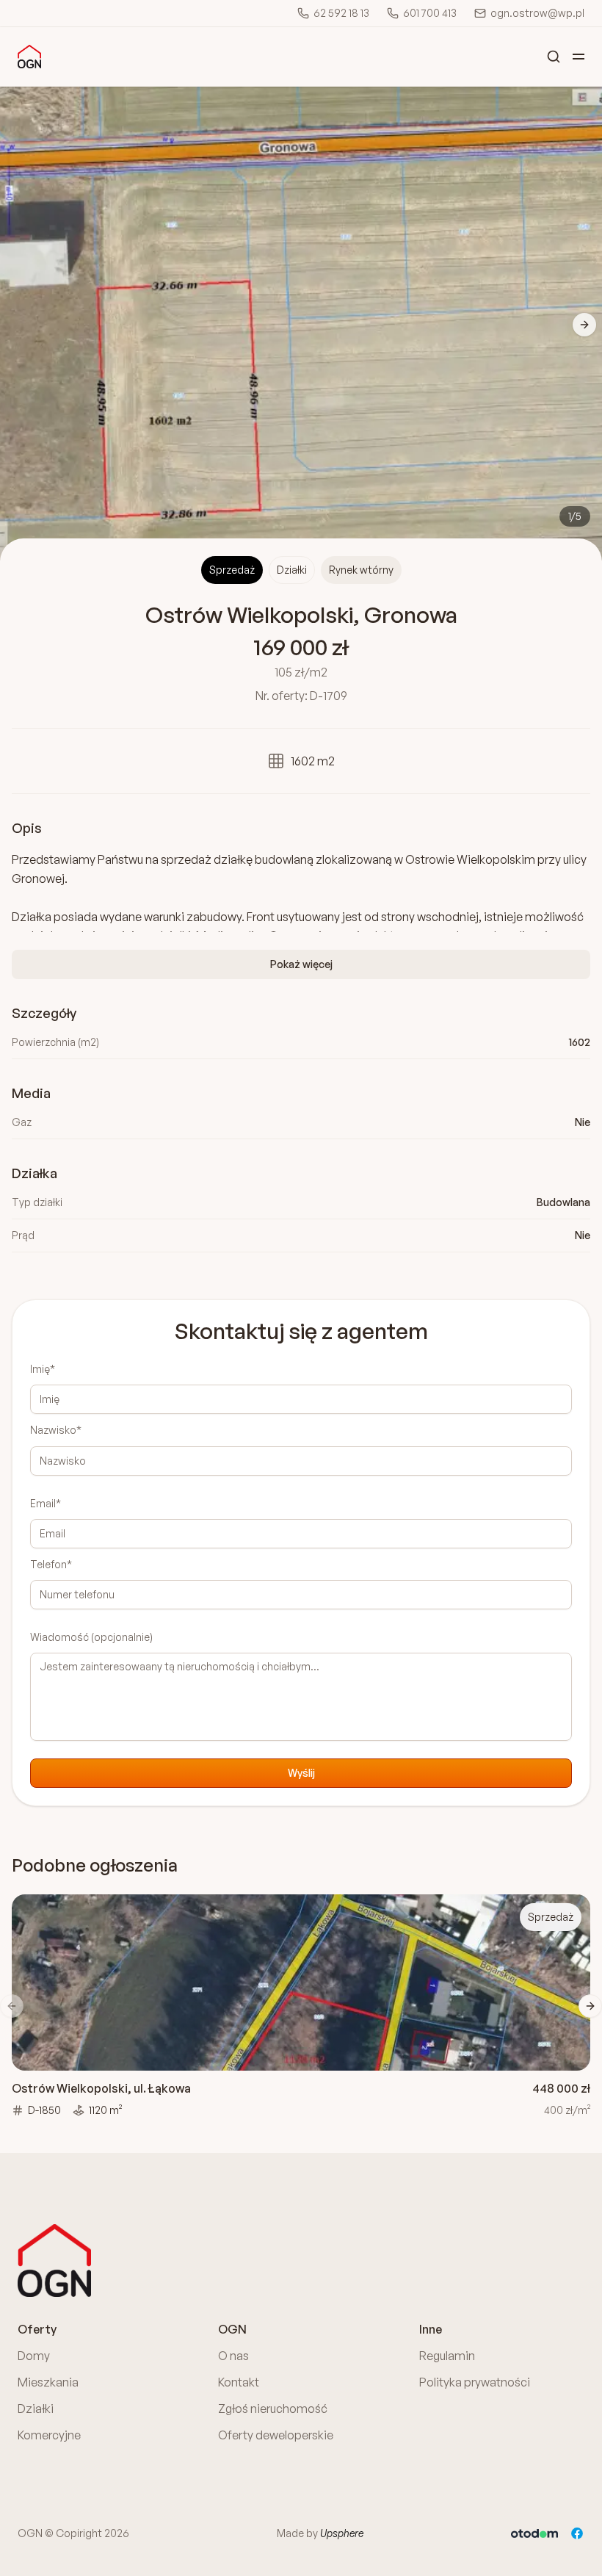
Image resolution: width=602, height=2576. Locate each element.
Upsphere (342, 2533)
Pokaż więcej (301, 964)
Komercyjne (49, 2435)
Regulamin (447, 2356)
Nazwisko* (56, 1430)
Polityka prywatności (475, 2382)
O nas (233, 2356)
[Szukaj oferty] (554, 57)
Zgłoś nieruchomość (273, 2409)
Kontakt (239, 2382)
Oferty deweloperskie (276, 2435)
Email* (46, 1503)
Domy (34, 2356)
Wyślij (301, 1773)
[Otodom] (534, 2533)
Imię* (43, 1369)
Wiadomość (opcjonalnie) (91, 1637)
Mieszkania (48, 2382)
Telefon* (51, 1564)
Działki (36, 2409)
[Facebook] (577, 2533)
